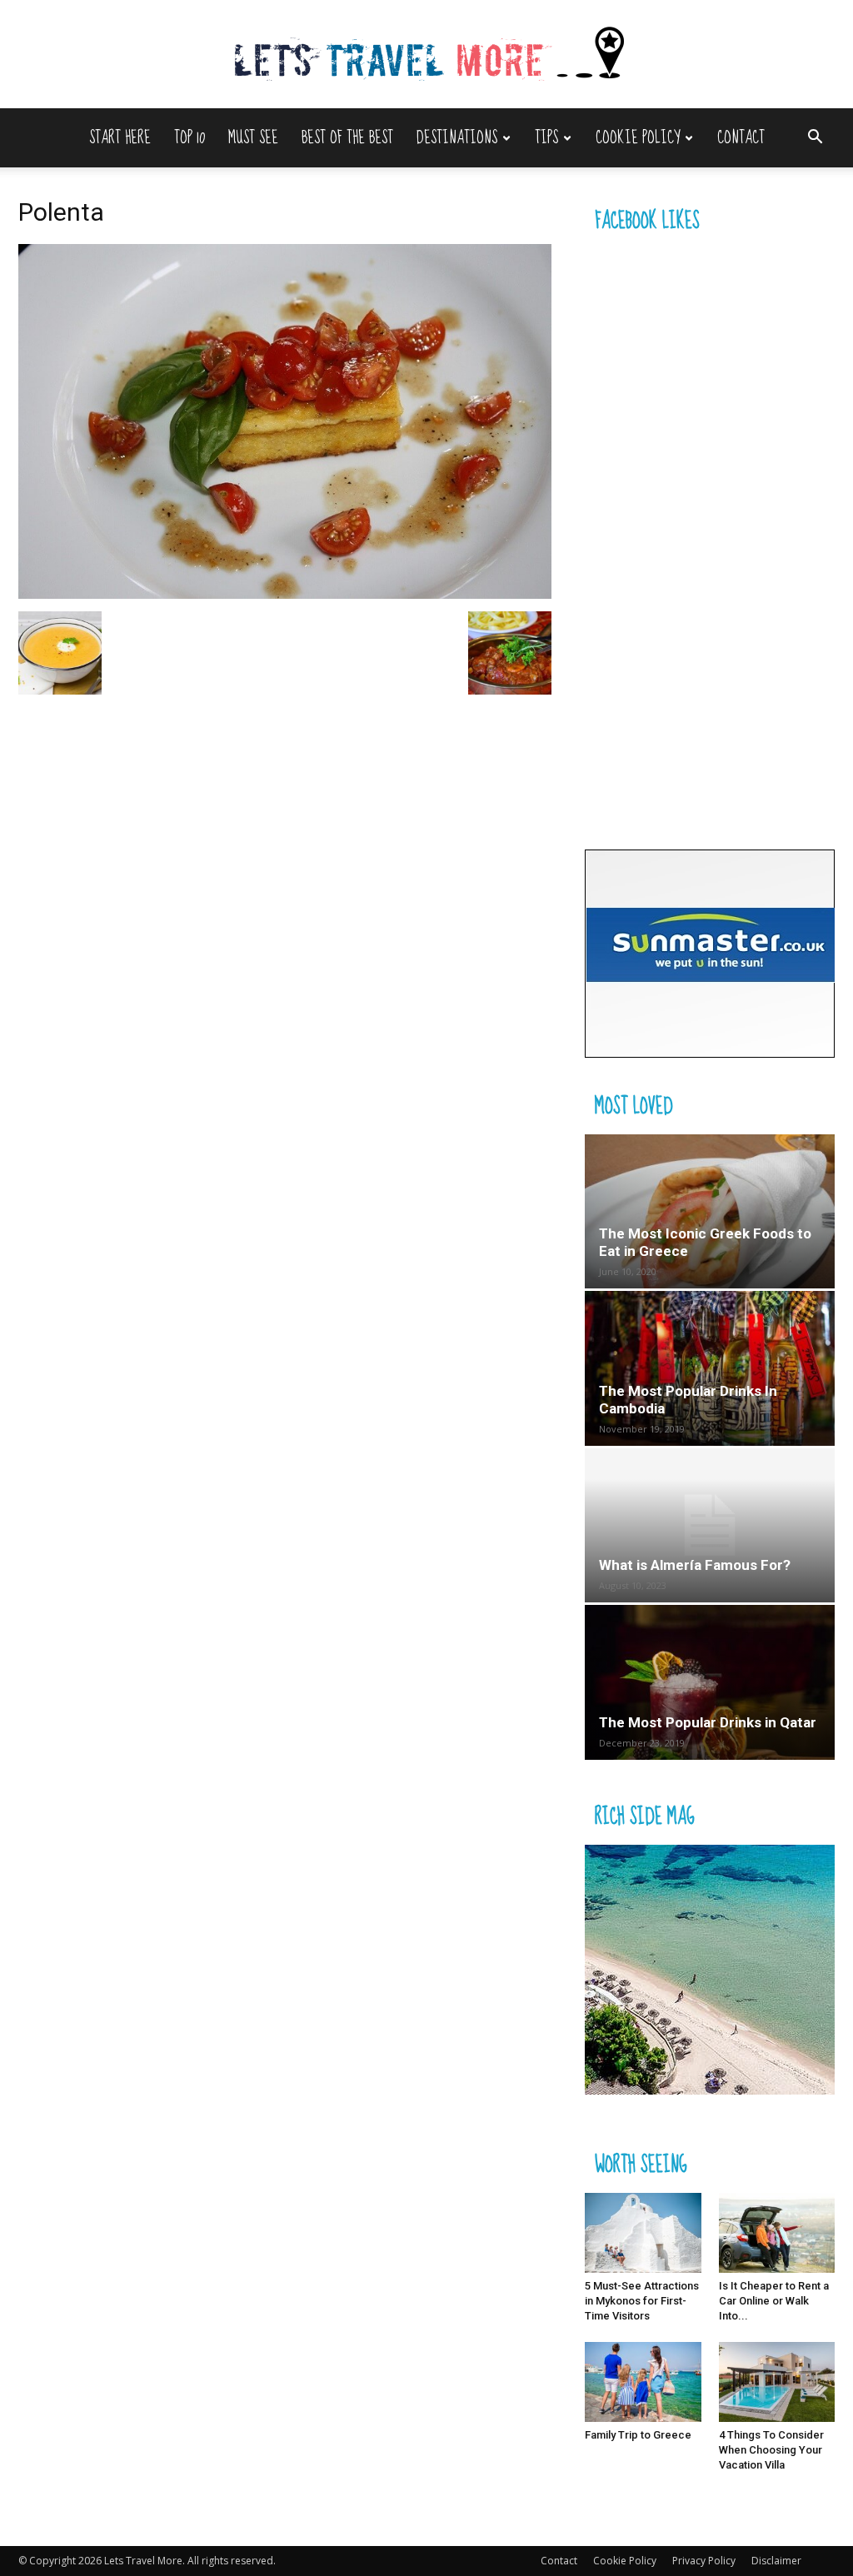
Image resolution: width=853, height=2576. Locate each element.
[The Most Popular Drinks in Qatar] (710, 1682)
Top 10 (190, 138)
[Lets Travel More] (426, 55)
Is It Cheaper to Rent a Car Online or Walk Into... (774, 2301)
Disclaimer (776, 2561)
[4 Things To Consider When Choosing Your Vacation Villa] (777, 2382)
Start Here (120, 138)
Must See (253, 138)
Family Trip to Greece (638, 2435)
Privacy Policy (704, 2561)
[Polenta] (285, 594)
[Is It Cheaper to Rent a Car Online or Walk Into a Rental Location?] (777, 2233)
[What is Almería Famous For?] (710, 1525)
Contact (741, 138)
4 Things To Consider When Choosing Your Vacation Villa (771, 2450)
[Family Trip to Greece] (643, 2382)
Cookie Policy (638, 138)
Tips (546, 138)
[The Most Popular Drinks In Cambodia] (710, 1368)
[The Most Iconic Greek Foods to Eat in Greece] (710, 1211)
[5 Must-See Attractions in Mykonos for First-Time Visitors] (643, 2233)
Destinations (457, 138)
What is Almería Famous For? (695, 1565)
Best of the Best (347, 138)
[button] (815, 139)
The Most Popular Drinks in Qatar (708, 1722)
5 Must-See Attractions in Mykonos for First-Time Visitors (642, 2301)
